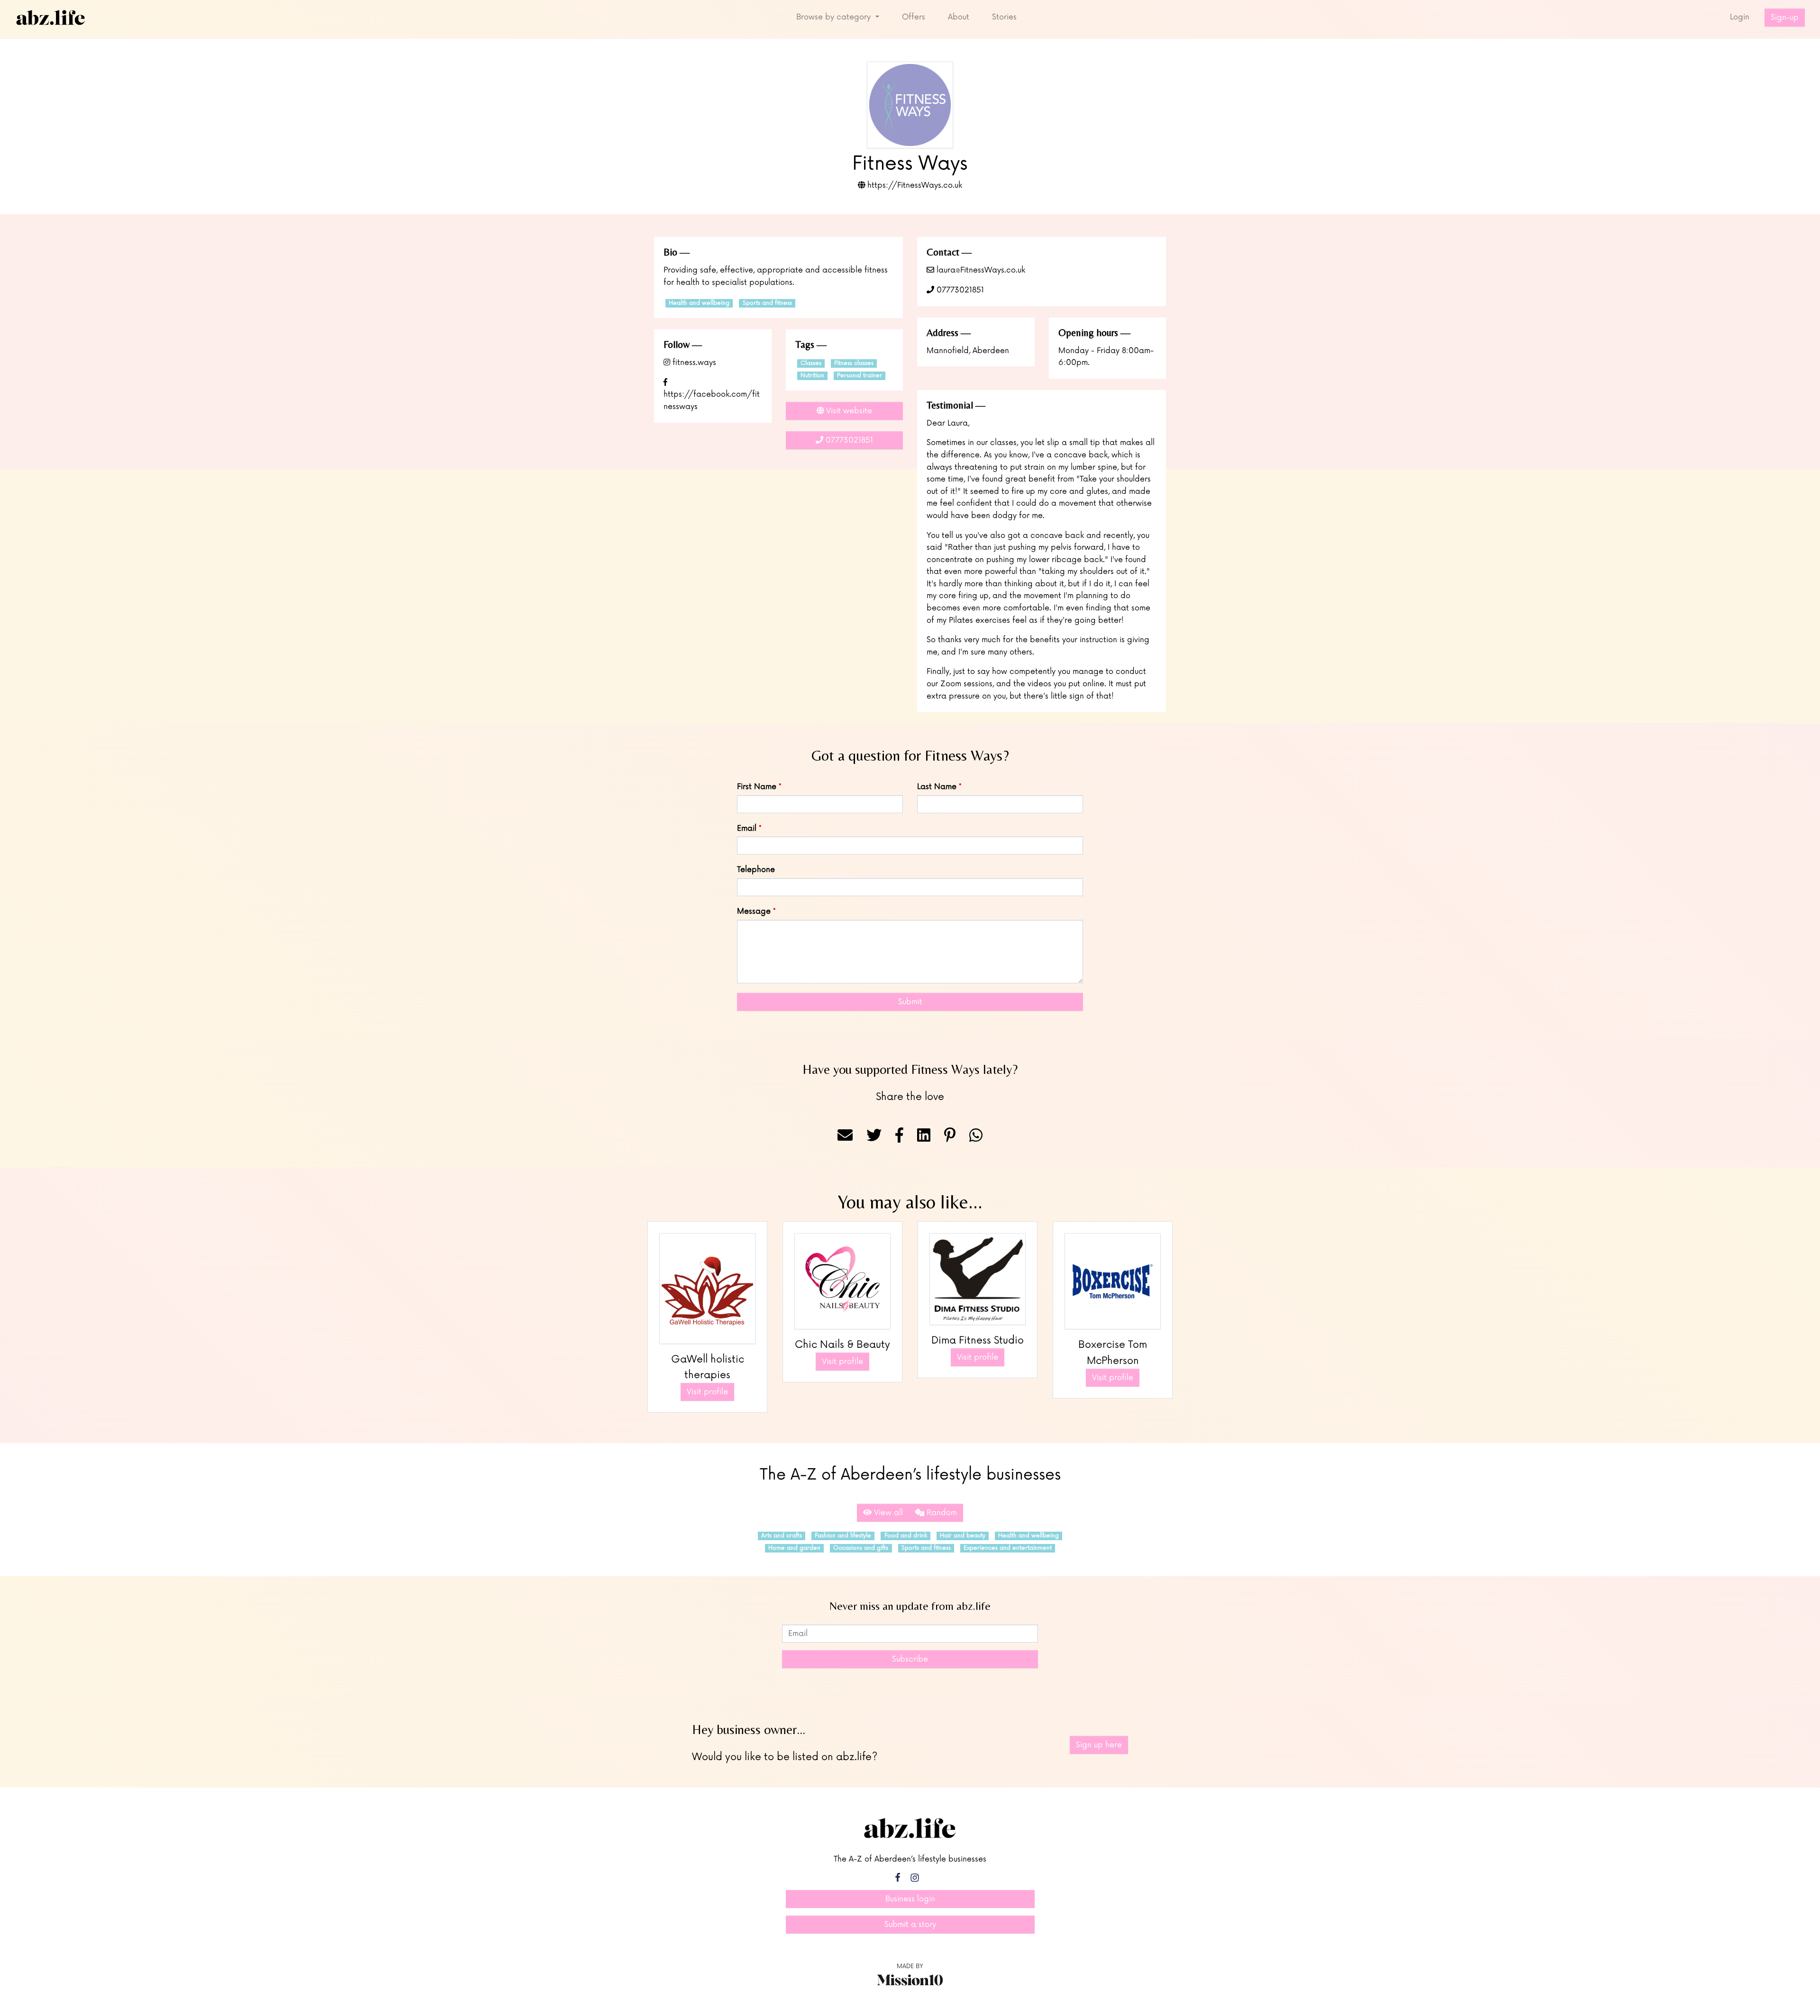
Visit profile (707, 1392)
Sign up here (1099, 1745)
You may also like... (910, 1202)
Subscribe (910, 1659)
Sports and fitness (767, 303)
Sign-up (1785, 18)
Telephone (756, 870)
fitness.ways (693, 363)
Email (747, 828)
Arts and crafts (782, 1536)
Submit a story (910, 1925)
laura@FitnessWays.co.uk (980, 270)
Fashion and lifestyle (843, 1536)
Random (941, 1513)
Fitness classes (854, 363)
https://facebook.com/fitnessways (712, 400)
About (959, 17)
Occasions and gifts (861, 1548)
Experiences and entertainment (1008, 1548)
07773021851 (959, 290)
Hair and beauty (963, 1536)
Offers (914, 17)
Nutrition (812, 376)
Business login (910, 1899)
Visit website (848, 411)
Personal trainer (860, 376)
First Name (757, 787)
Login (1740, 17)
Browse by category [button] (835, 17)
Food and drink (906, 1536)
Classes (811, 363)
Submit (910, 1002)
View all (887, 1513)
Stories (1004, 17)
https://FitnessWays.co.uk (914, 185)
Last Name (937, 787)
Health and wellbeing (699, 303)
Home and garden (794, 1548)
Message (754, 911)
